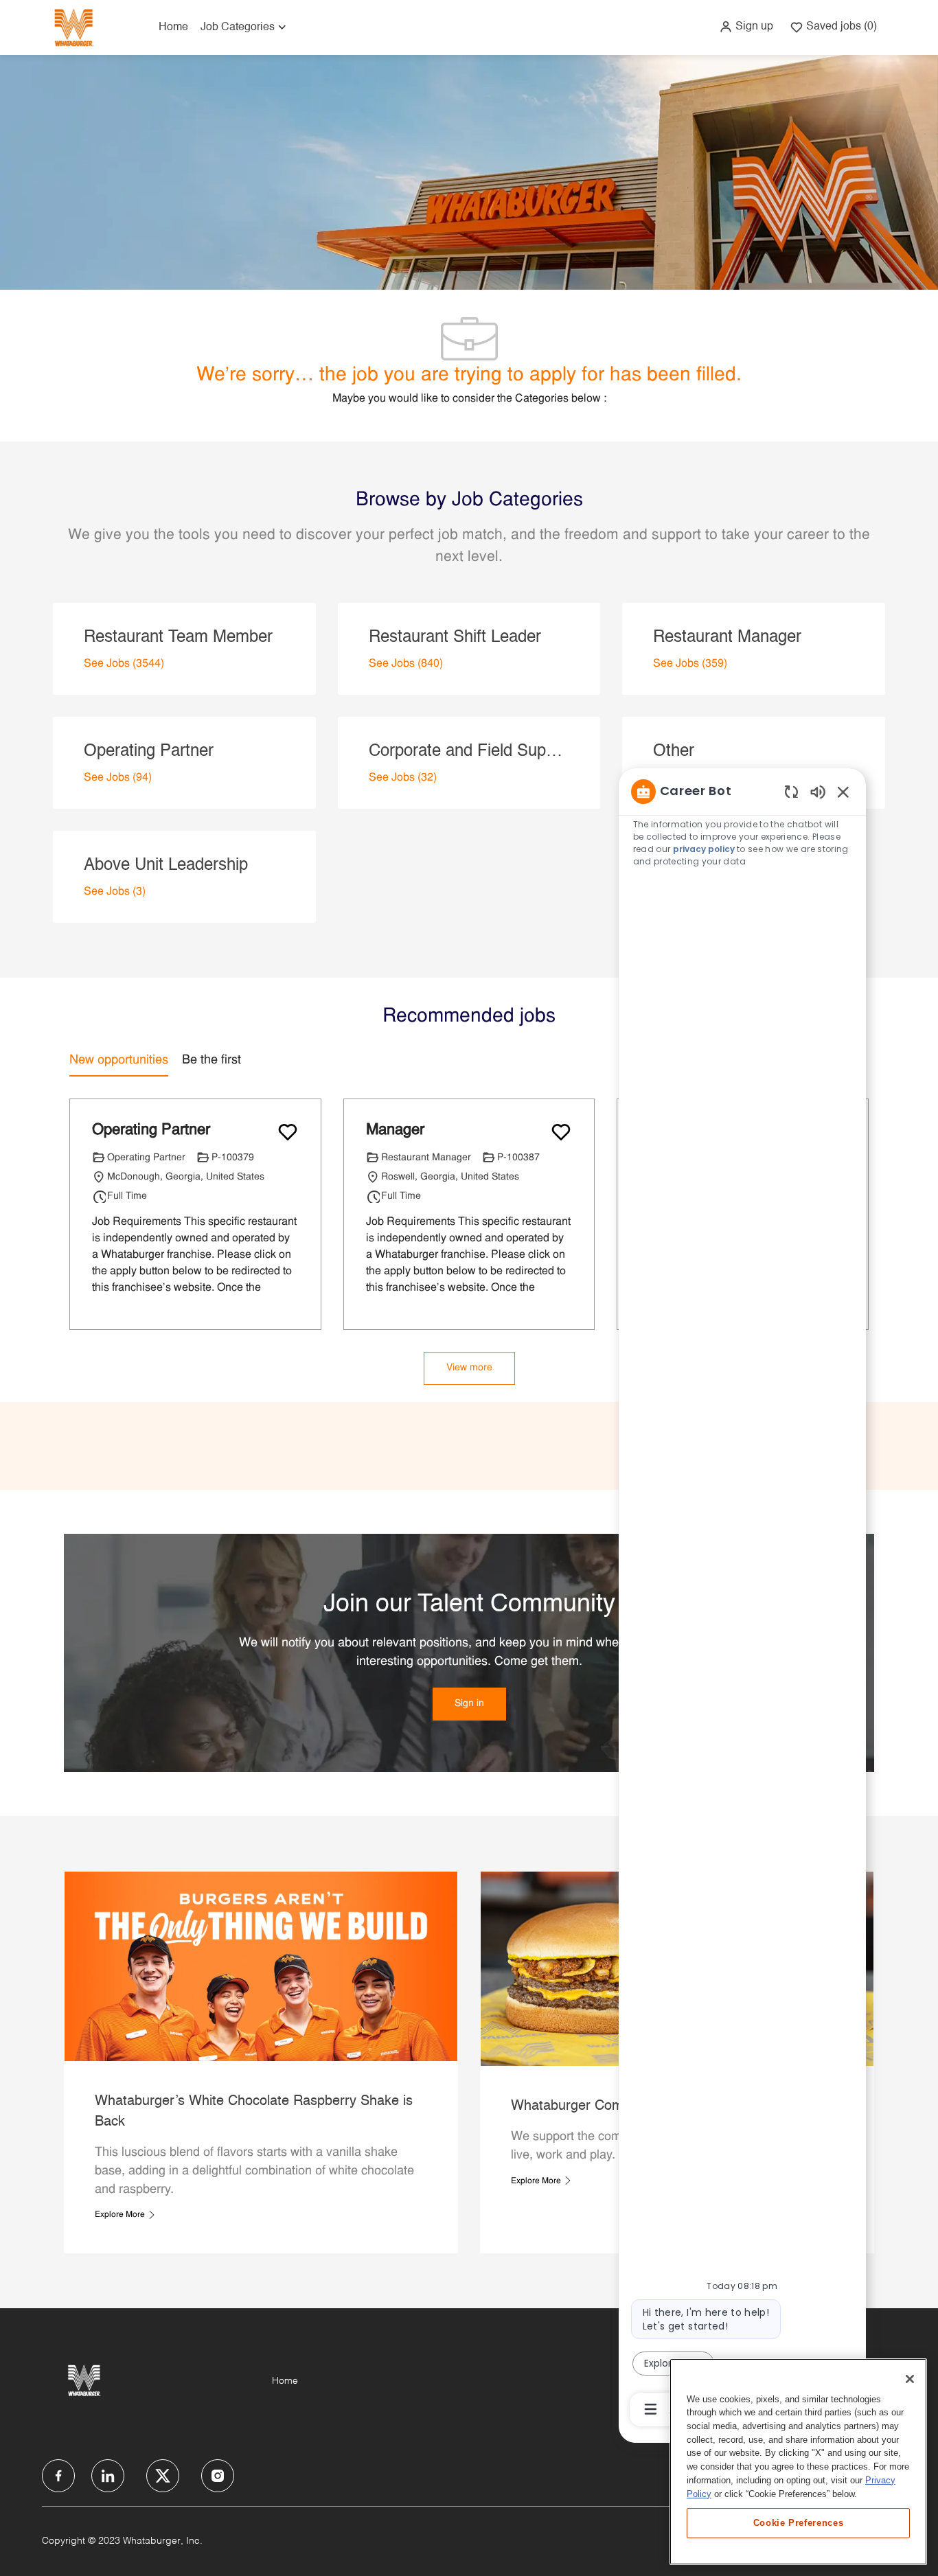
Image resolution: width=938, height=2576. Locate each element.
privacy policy (704, 849)
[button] (746, 27)
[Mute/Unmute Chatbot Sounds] (818, 791)
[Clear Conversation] (791, 791)
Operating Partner (151, 1130)
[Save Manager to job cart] (561, 1132)
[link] (469, 1704)
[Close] (910, 2379)
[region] (742, 1599)
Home (173, 27)
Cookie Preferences (799, 2522)
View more (469, 1368)
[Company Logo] (73, 27)
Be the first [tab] (211, 1060)
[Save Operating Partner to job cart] (288, 1132)
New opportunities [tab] (119, 1060)
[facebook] (58, 2476)
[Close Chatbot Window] (843, 792)
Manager (395, 1130)
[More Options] (651, 2409)
